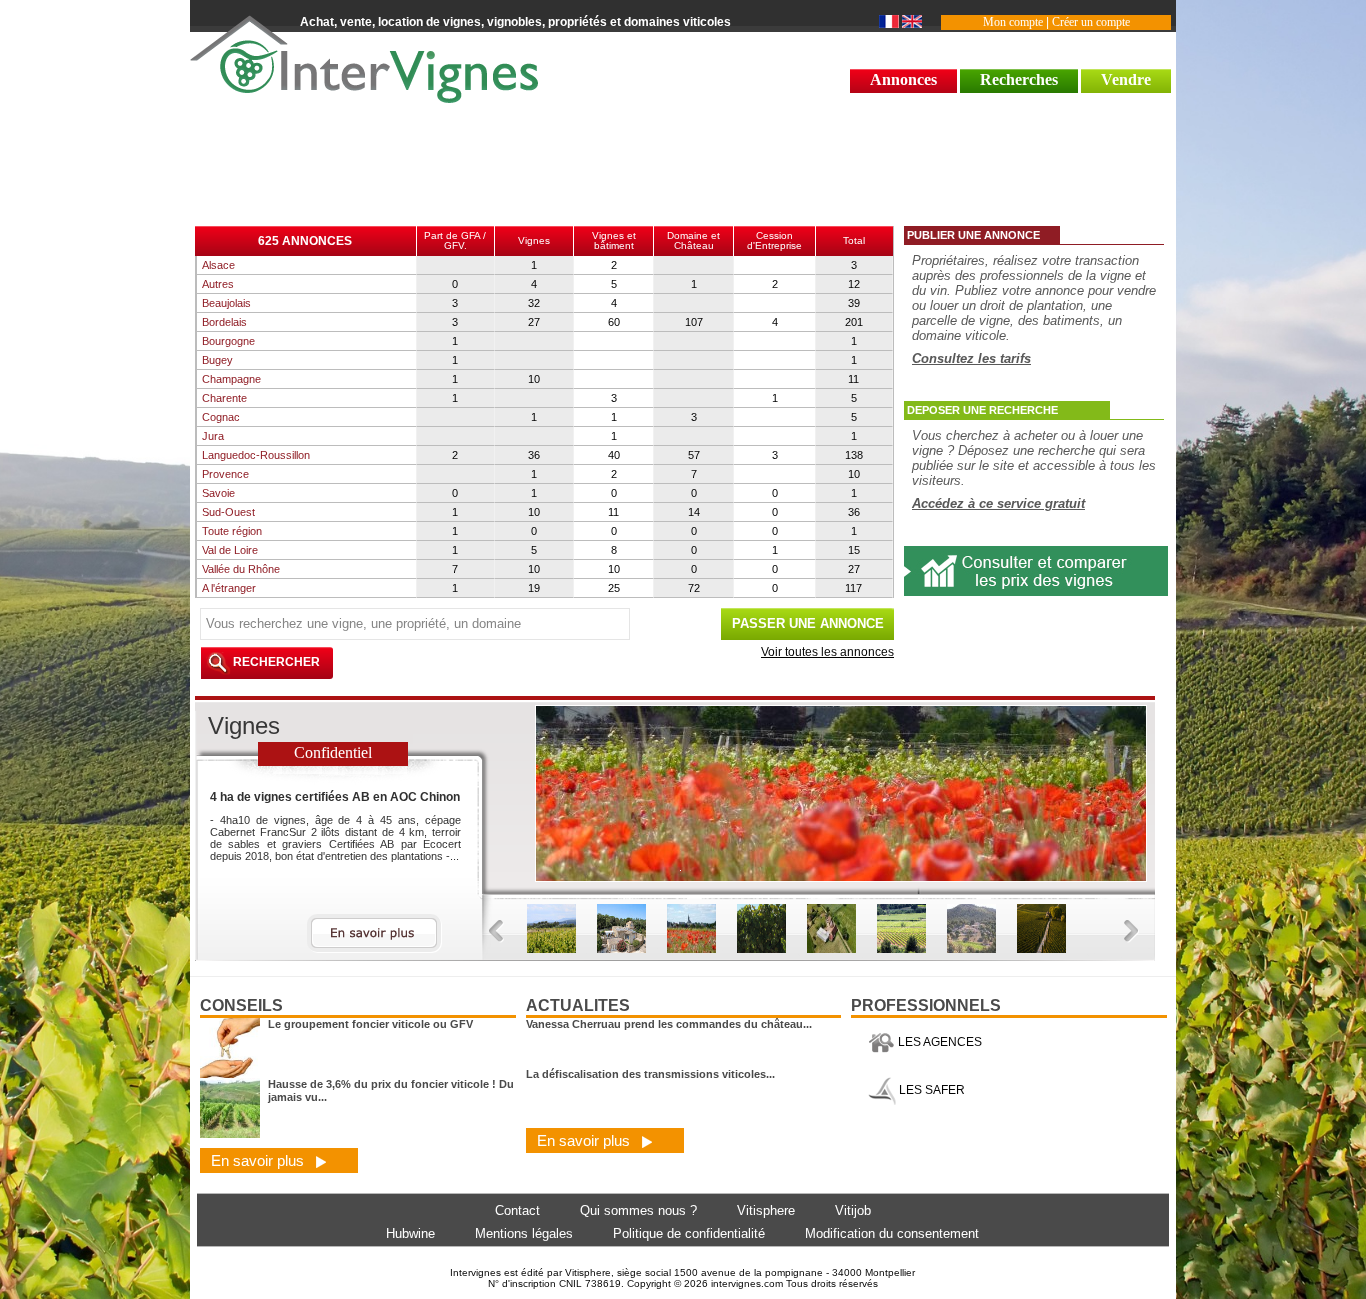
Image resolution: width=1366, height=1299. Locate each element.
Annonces (903, 79)
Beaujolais (226, 303)
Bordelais (224, 322)
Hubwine (410, 1233)
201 (854, 322)
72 (694, 588)
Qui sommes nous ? (638, 1210)
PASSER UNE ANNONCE (808, 623)
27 (534, 322)
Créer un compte (1091, 22)
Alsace (218, 265)
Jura (213, 436)
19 (534, 588)
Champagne (231, 379)
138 (854, 455)
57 (694, 455)
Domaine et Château (693, 240)
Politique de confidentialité (689, 1233)
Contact (517, 1210)
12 (854, 284)
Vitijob (853, 1210)
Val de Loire (230, 550)
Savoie (218, 493)
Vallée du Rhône (241, 569)
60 (614, 322)
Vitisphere (766, 1210)
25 (614, 588)
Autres (218, 284)
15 (854, 550)
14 (694, 512)
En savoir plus (259, 1160)
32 (534, 303)
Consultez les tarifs (971, 358)
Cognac (221, 417)
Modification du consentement (892, 1233)
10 (534, 379)
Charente (224, 398)
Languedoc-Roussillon (256, 455)
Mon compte (1013, 22)
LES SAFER (930, 1090)
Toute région (232, 531)
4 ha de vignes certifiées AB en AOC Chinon (335, 797)
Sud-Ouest (228, 512)
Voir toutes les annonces (827, 652)
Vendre (1126, 79)
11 (853, 379)
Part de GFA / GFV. (455, 240)
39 (854, 303)
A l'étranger (229, 588)
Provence (225, 474)
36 (534, 455)
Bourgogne (228, 341)
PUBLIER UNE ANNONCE (973, 235)
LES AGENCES (938, 1042)
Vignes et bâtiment (614, 240)
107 (694, 322)
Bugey (217, 360)
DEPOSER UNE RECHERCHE (982, 410)
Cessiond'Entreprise (774, 240)
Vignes (534, 240)
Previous (496, 931)
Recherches (1019, 79)
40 (614, 455)
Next (1131, 931)
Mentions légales (524, 1233)
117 (853, 588)
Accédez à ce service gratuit (998, 503)
